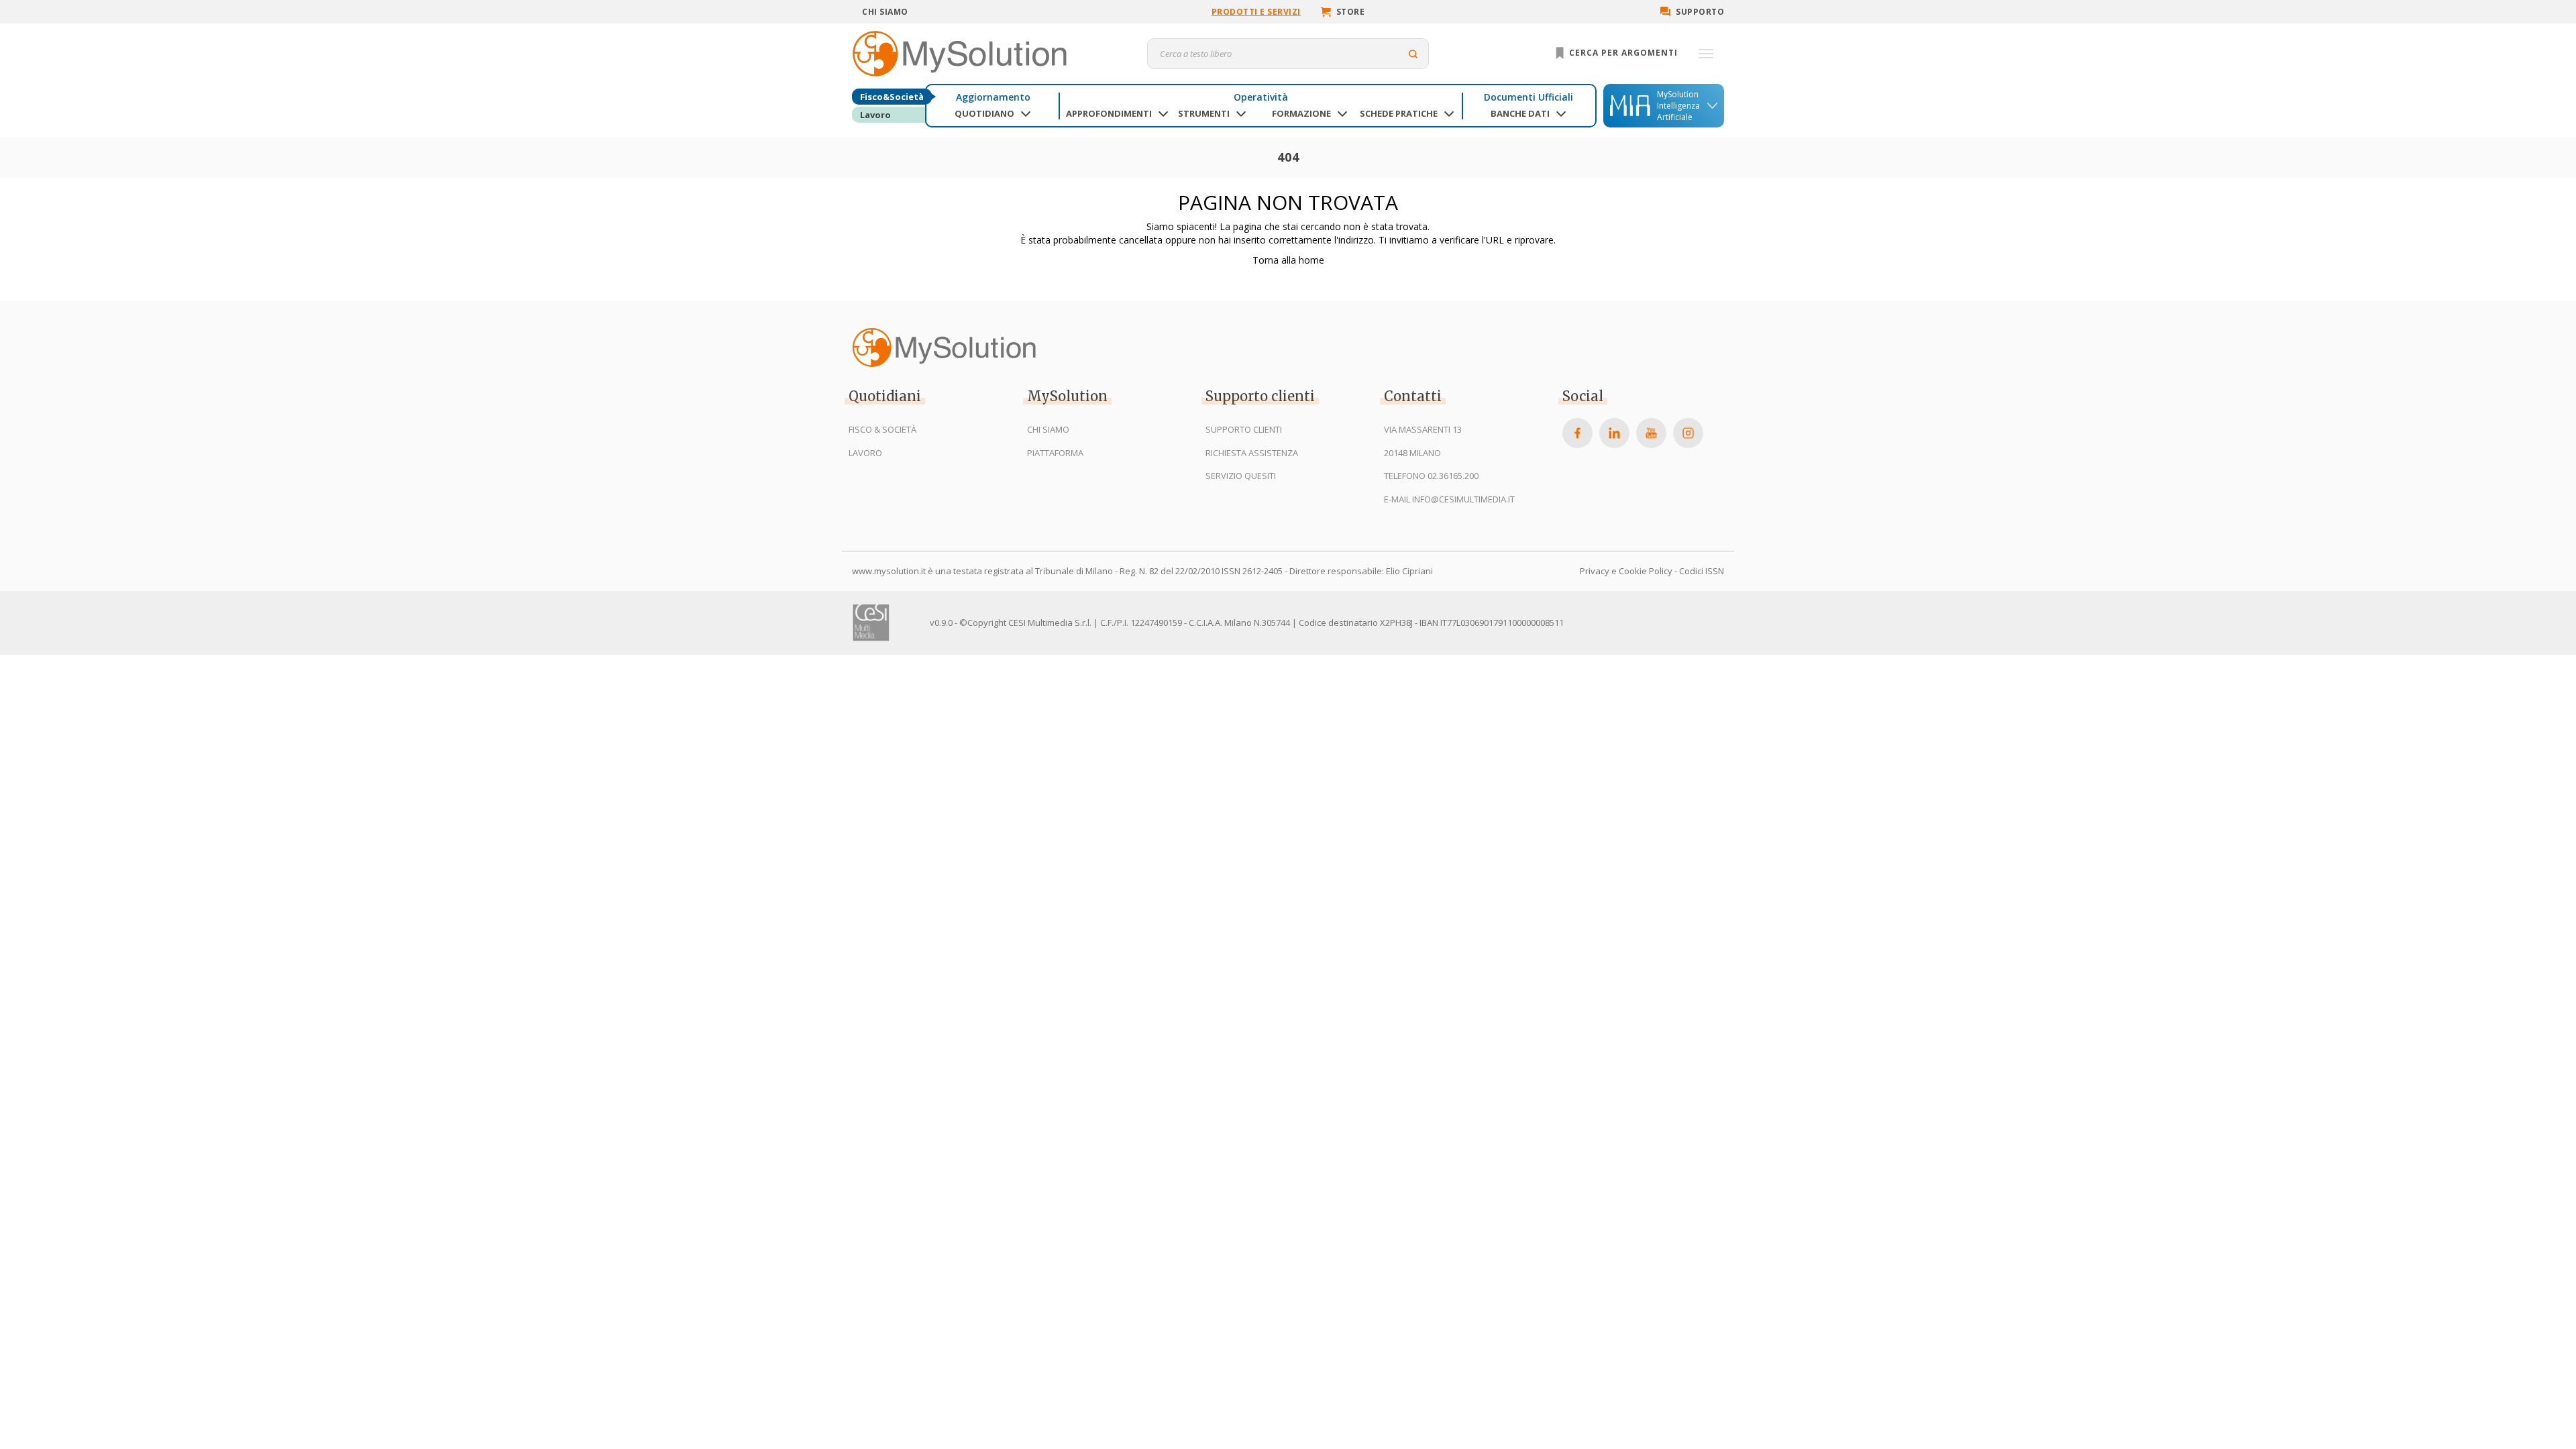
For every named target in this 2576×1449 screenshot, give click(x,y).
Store (1351, 12)
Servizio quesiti (1241, 476)
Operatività (1261, 97)
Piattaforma (1055, 453)
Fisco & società (882, 429)
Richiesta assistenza (1252, 453)
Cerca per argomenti (1622, 53)
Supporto (1700, 12)
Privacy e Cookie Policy (1626, 571)
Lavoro (875, 115)
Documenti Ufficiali (1528, 97)
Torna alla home (1288, 260)
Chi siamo (885, 12)
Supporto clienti (1244, 429)
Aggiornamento (993, 97)
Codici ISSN (1702, 571)
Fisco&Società (892, 97)
